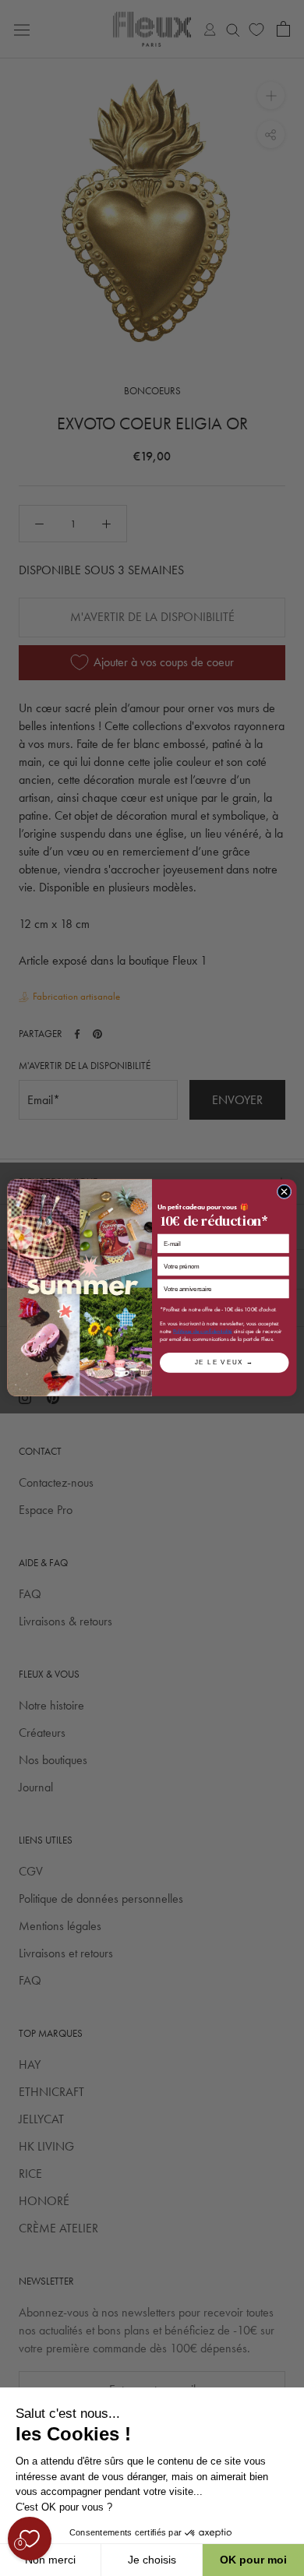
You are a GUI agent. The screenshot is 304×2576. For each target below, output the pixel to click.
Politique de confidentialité (203, 1332)
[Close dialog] (284, 1192)
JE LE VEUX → (224, 1363)
